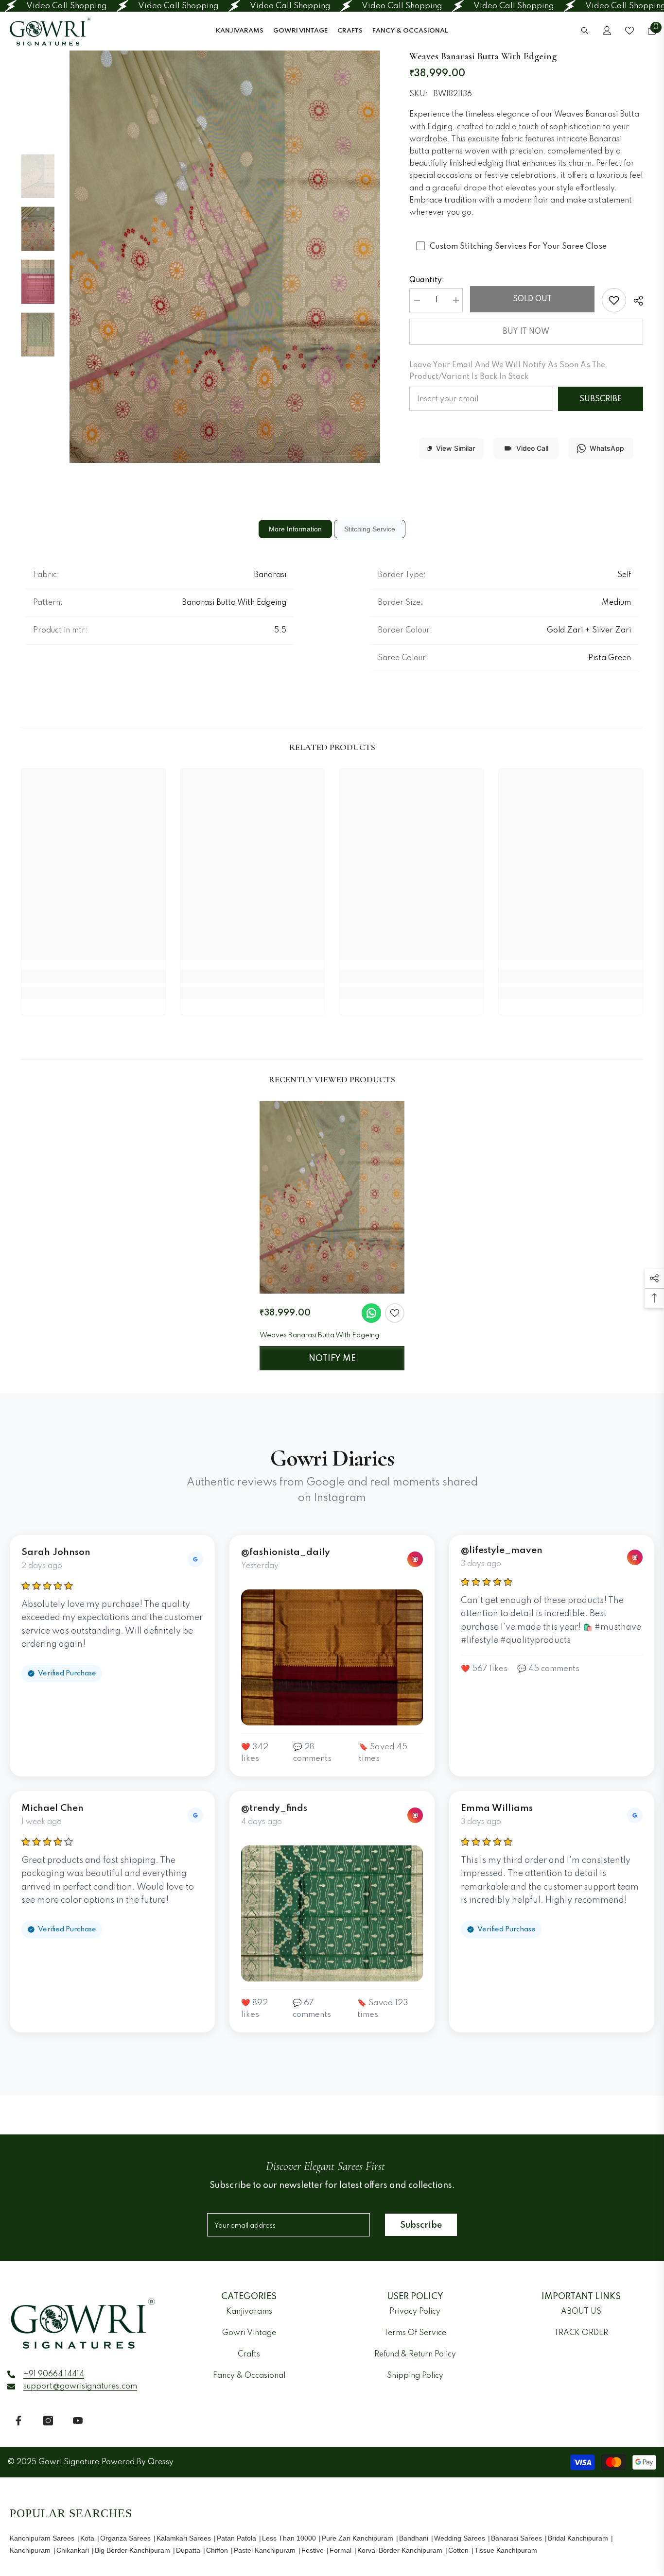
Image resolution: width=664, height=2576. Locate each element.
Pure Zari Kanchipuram (358, 2538)
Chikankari (73, 2550)
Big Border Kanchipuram (132, 2550)
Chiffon (217, 2550)
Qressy (161, 2462)
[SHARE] (635, 301)
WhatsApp (607, 448)
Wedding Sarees (460, 2538)
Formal (341, 2550)
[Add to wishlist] (395, 1313)
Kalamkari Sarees (184, 2538)
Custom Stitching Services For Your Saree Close (518, 247)
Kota (87, 2538)
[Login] (607, 31)
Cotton (458, 2550)
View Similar (455, 448)
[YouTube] (78, 2421)
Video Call (532, 448)
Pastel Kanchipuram (265, 2550)
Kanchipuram (30, 2550)
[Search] (585, 30)
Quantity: (427, 280)
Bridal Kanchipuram (578, 2538)
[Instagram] (48, 2421)
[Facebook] (18, 2421)
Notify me (332, 1359)
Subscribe (601, 399)
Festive (313, 2550)
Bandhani (414, 2538)
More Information (295, 529)
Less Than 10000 (289, 2538)
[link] (614, 300)
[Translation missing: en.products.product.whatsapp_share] (371, 1313)
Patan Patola (236, 2538)
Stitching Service (370, 529)
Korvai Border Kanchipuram (400, 2550)
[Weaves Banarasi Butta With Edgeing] (332, 1197)
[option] (225, 256)
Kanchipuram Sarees (42, 2538)
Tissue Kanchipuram (506, 2550)
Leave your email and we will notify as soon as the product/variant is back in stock (507, 371)
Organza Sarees (125, 2538)
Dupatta (188, 2550)
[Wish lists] (629, 31)
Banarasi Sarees (516, 2538)
